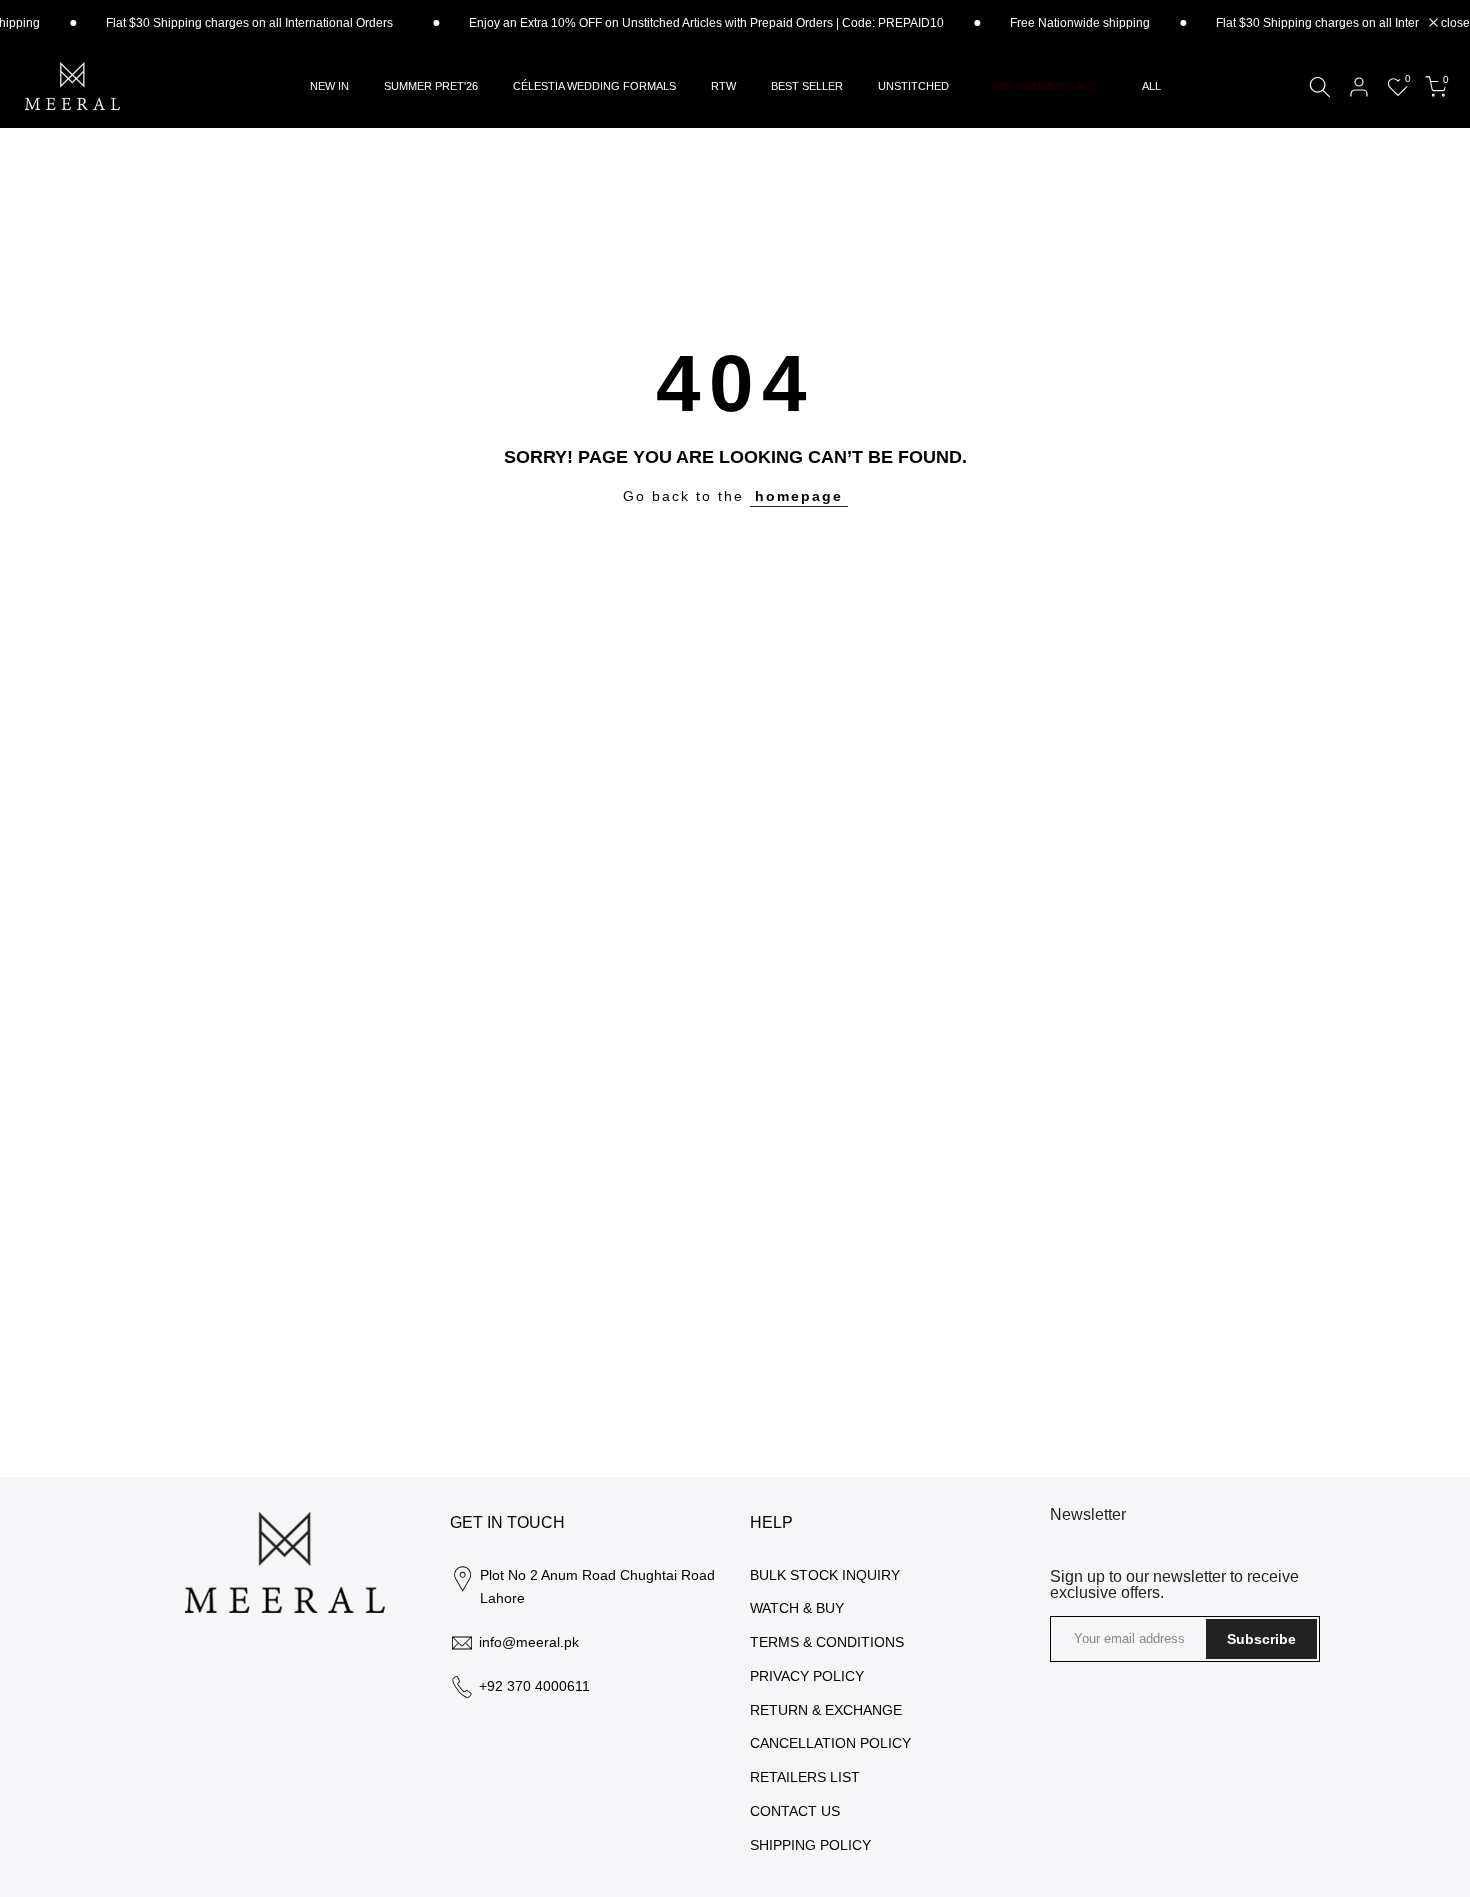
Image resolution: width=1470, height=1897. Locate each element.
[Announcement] (667, 23)
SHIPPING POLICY (810, 1845)
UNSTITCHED (913, 86)
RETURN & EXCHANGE (826, 1710)
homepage (799, 496)
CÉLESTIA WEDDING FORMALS (594, 86)
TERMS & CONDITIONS (827, 1642)
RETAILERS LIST (805, 1777)
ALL (1151, 86)
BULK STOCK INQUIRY (825, 1575)
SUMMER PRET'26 (431, 86)
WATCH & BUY (797, 1608)
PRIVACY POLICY (807, 1676)
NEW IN (329, 86)
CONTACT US (795, 1811)
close (1454, 23)
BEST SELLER (807, 86)
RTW (723, 86)
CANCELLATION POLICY (830, 1743)
